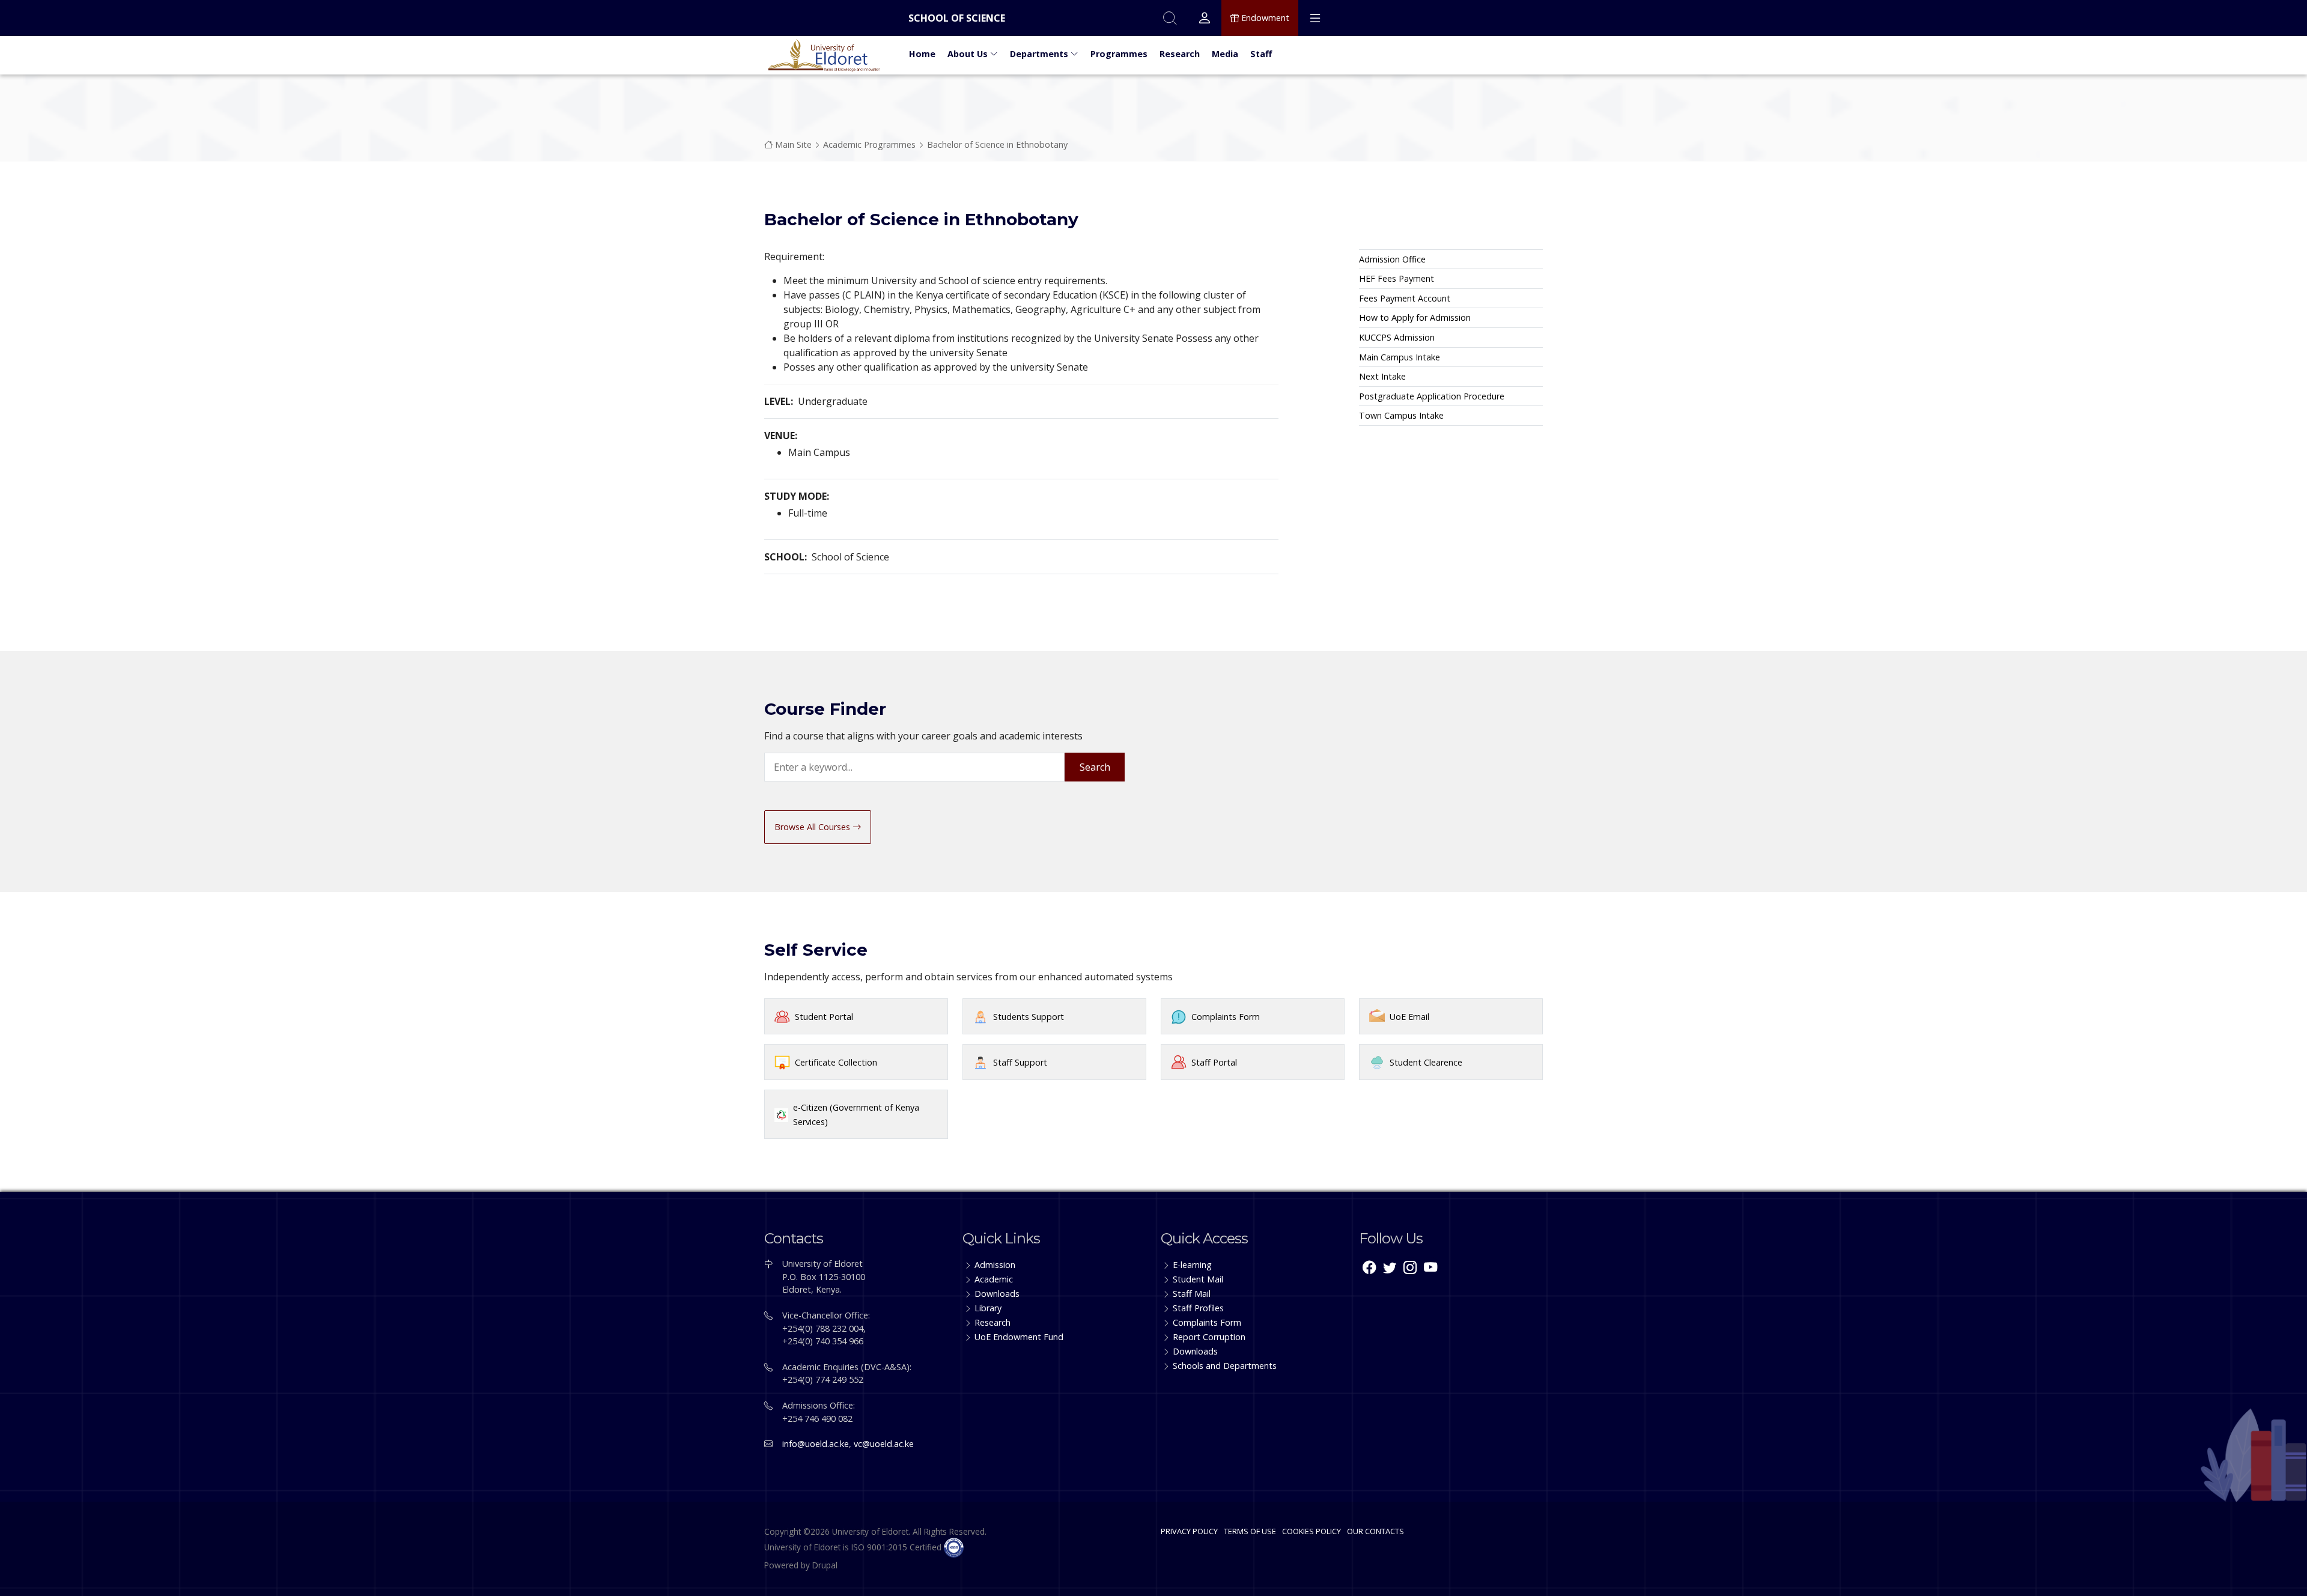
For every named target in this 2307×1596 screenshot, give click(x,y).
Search (1095, 767)
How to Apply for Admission (1415, 317)
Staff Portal (1214, 1062)
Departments (1040, 54)
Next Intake (1382, 376)
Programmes (1119, 54)
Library (988, 1308)
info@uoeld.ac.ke (816, 1444)
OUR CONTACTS (1375, 1531)
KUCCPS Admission (1397, 337)
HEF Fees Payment (1397, 278)
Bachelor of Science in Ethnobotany (997, 144)
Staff (1261, 54)
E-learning (1192, 1265)
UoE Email (1409, 1017)
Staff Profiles (1198, 1308)
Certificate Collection (836, 1062)
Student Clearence (1426, 1062)
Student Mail (1198, 1279)
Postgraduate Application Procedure (1432, 396)
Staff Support (1020, 1062)
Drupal (825, 1565)
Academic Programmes (869, 144)
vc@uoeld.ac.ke (884, 1444)
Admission (995, 1265)
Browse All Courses (813, 827)
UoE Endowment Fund (1019, 1337)
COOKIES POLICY (1312, 1531)
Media (1225, 54)
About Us (969, 54)
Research (1180, 54)
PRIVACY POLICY (1189, 1531)
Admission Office (1392, 259)
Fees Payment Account (1405, 298)
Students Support (1029, 1017)
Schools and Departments (1225, 1366)
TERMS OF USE (1250, 1531)
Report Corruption (1209, 1337)
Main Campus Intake (1400, 357)
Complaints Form (1226, 1017)
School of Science (957, 18)
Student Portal (824, 1017)
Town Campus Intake (1401, 415)
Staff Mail (1192, 1294)
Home (922, 54)
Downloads (997, 1294)
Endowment (1264, 18)
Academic (994, 1279)
